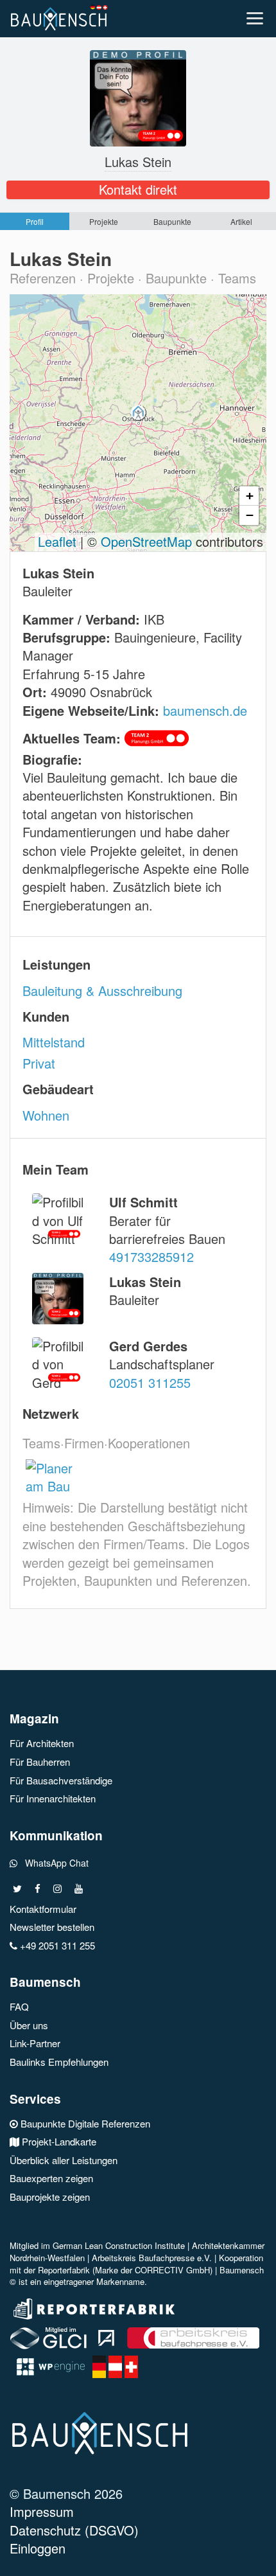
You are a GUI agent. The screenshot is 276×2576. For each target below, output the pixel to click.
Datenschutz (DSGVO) (74, 2531)
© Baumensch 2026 (66, 2495)
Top (262, 2558)
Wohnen (46, 1115)
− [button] (250, 515)
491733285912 (151, 1257)
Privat (39, 1063)
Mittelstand (54, 1042)
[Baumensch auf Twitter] (17, 1889)
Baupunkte (172, 221)
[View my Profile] (138, 96)
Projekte (104, 221)
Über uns (29, 2025)
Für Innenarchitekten (53, 1798)
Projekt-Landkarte (58, 2141)
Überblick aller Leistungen (64, 2160)
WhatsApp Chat (53, 1863)
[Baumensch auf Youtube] (79, 1889)
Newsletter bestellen (52, 1927)
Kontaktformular (43, 1909)
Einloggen (38, 2549)
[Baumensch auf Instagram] (57, 1889)
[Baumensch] (62, 16)
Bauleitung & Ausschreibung (102, 990)
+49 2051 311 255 (56, 1945)
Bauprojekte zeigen (50, 2197)
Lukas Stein (138, 162)
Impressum (42, 2513)
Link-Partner (35, 2043)
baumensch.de (205, 710)
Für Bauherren (40, 1762)
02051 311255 (150, 1382)
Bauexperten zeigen (51, 2178)
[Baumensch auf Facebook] (38, 1889)
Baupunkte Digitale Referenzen (84, 2123)
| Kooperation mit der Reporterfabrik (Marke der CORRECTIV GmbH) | (136, 2264)
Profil (35, 221)
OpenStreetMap (146, 541)
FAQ (19, 2006)
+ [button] (250, 495)
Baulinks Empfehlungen (59, 2062)
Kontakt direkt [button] (138, 190)
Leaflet (57, 541)
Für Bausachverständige (61, 1780)
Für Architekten (42, 1743)
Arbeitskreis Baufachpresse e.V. (152, 2258)
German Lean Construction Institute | (122, 2245)
